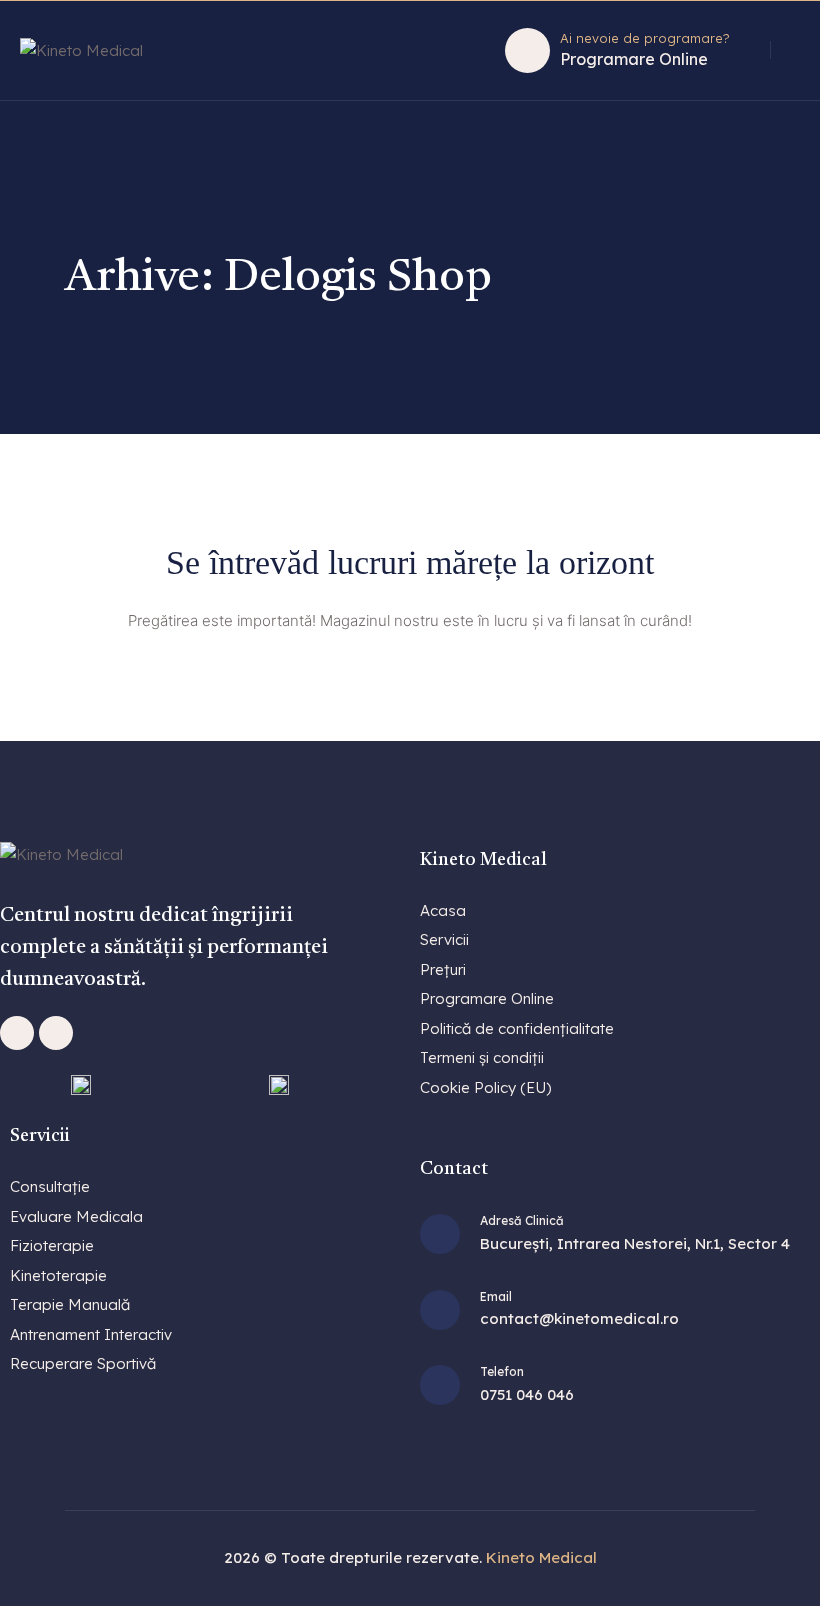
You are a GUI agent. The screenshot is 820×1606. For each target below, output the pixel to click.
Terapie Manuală (70, 1304)
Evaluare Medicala (76, 1216)
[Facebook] (17, 1033)
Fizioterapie (52, 1245)
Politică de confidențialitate (517, 1028)
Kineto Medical (541, 1557)
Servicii (444, 939)
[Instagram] (56, 1033)
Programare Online (634, 59)
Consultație (50, 1186)
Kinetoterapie (58, 1275)
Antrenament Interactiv (91, 1334)
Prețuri (443, 969)
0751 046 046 (527, 1394)
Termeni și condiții (482, 1057)
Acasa (443, 910)
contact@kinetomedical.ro (579, 1318)
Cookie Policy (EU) (485, 1087)
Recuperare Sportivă (83, 1363)
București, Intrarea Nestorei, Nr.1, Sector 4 (635, 1243)
